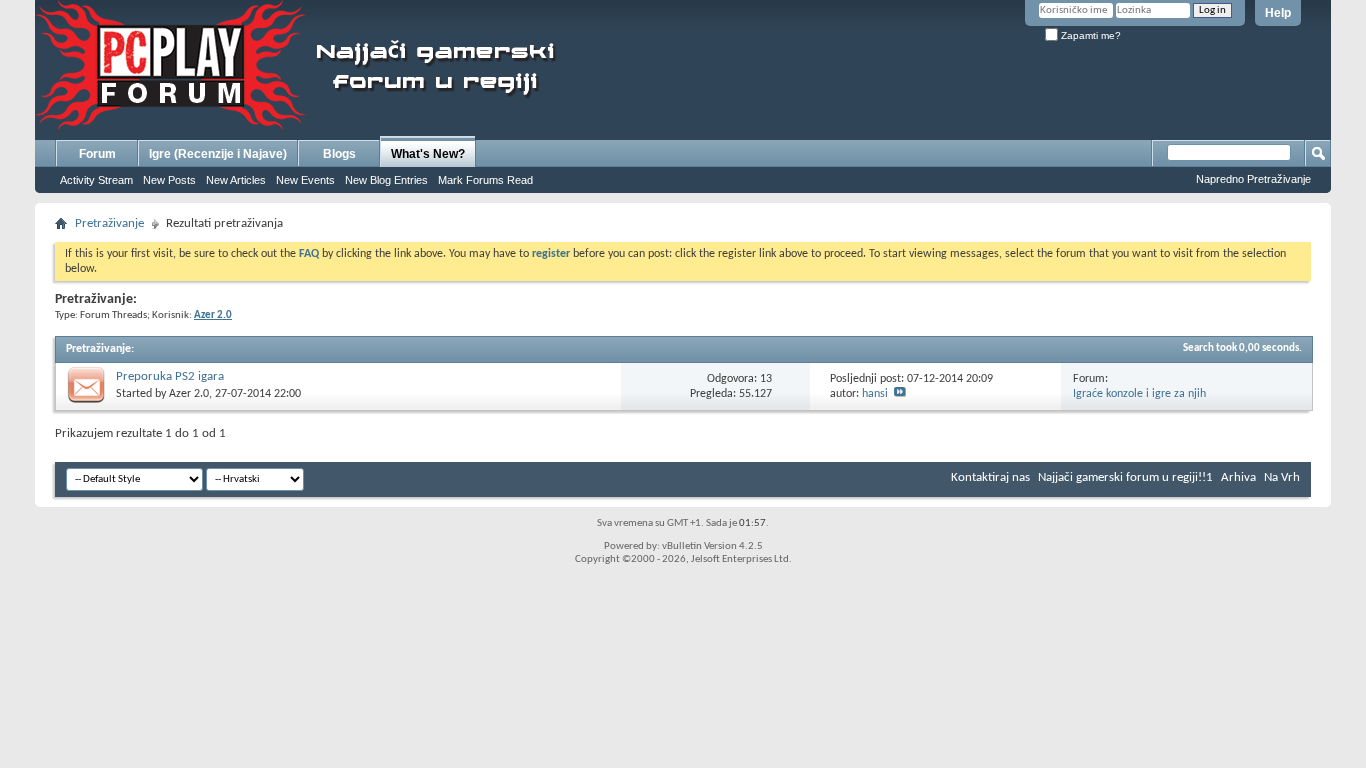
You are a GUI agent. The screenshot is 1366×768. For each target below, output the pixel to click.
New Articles (236, 180)
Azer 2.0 (189, 394)
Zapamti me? (1089, 35)
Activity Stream (96, 180)
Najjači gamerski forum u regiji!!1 (1125, 477)
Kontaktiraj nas (990, 477)
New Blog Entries (386, 180)
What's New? (428, 154)
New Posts (169, 180)
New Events (305, 180)
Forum (97, 154)
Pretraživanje (109, 223)
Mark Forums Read (485, 180)
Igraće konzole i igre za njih (1139, 394)
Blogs (339, 154)
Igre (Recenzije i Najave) (218, 154)
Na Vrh (1282, 477)
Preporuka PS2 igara (170, 376)
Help (1278, 13)
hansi (875, 394)
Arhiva (1238, 477)
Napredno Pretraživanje (1253, 179)
